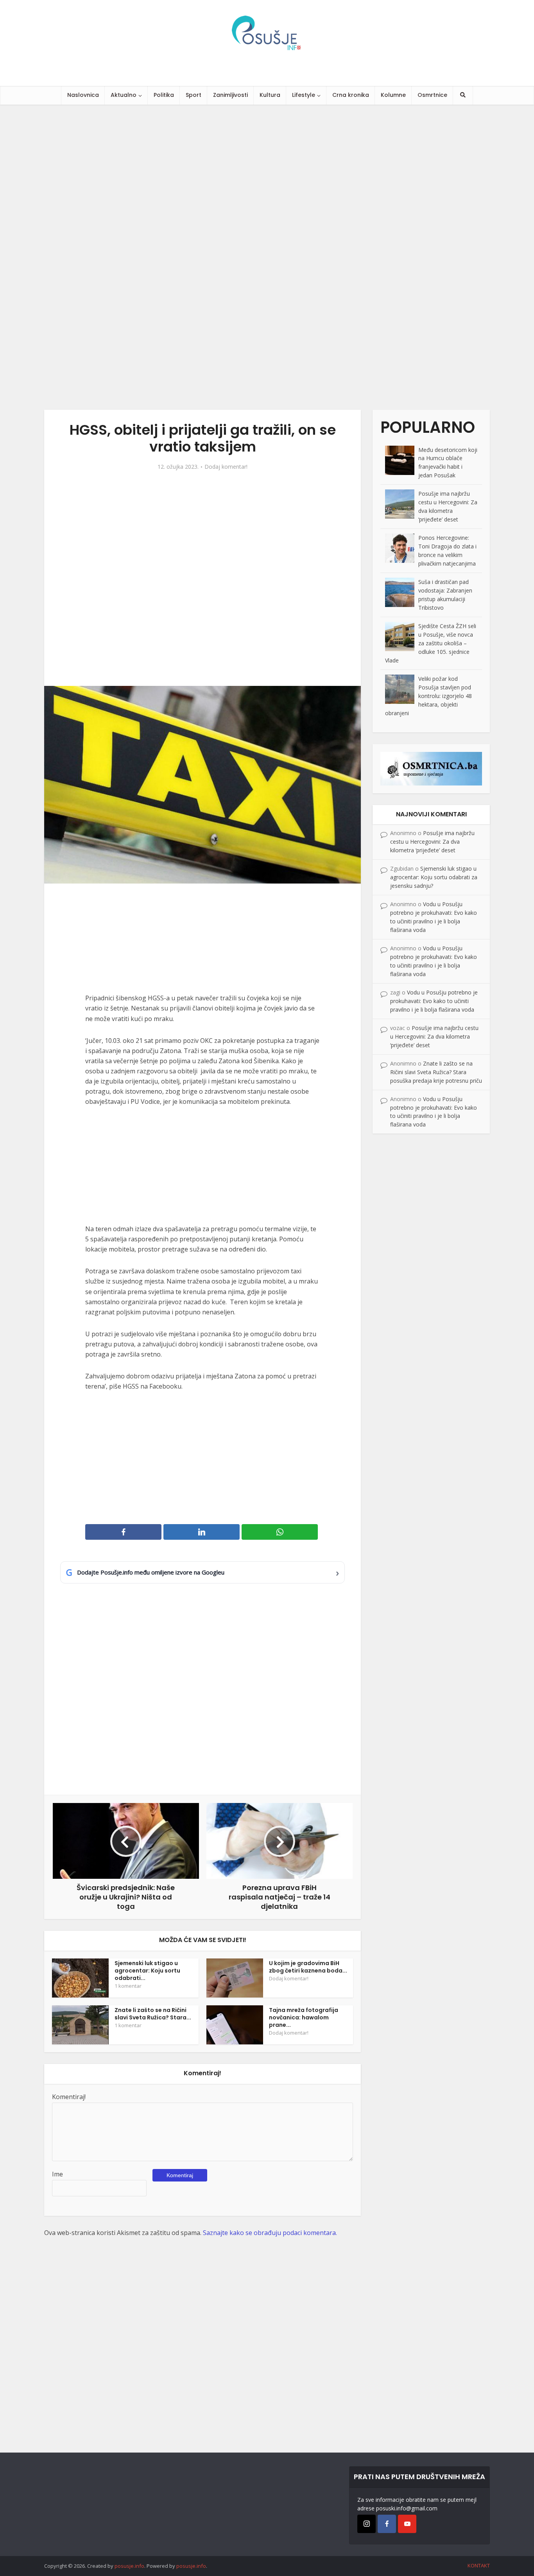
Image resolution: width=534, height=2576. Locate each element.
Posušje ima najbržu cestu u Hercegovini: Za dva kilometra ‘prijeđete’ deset (432, 842)
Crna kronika (351, 95)
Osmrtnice (432, 95)
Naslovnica (83, 95)
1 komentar (128, 1986)
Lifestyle (304, 95)
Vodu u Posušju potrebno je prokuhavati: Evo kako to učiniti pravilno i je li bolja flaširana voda (434, 1001)
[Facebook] (387, 2524)
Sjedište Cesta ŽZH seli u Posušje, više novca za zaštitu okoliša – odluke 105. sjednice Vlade (431, 643)
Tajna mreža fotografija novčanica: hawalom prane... (304, 2017)
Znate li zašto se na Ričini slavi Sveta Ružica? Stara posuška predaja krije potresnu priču (436, 1072)
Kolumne (393, 95)
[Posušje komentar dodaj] (431, 768)
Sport (194, 95)
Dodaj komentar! (226, 467)
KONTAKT (479, 2565)
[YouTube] (407, 2524)
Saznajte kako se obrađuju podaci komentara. (270, 2233)
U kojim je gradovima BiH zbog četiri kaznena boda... (308, 1967)
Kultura (270, 95)
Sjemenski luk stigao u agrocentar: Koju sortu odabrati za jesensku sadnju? (434, 877)
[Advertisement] (235, 257)
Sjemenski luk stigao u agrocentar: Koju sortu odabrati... (147, 1971)
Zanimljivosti (230, 95)
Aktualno (124, 95)
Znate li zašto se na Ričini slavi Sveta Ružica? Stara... (153, 2014)
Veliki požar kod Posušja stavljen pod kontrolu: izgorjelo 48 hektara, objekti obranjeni (428, 696)
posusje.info (129, 2566)
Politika (164, 95)
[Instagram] (366, 2524)
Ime (57, 2174)
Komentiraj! (69, 2097)
